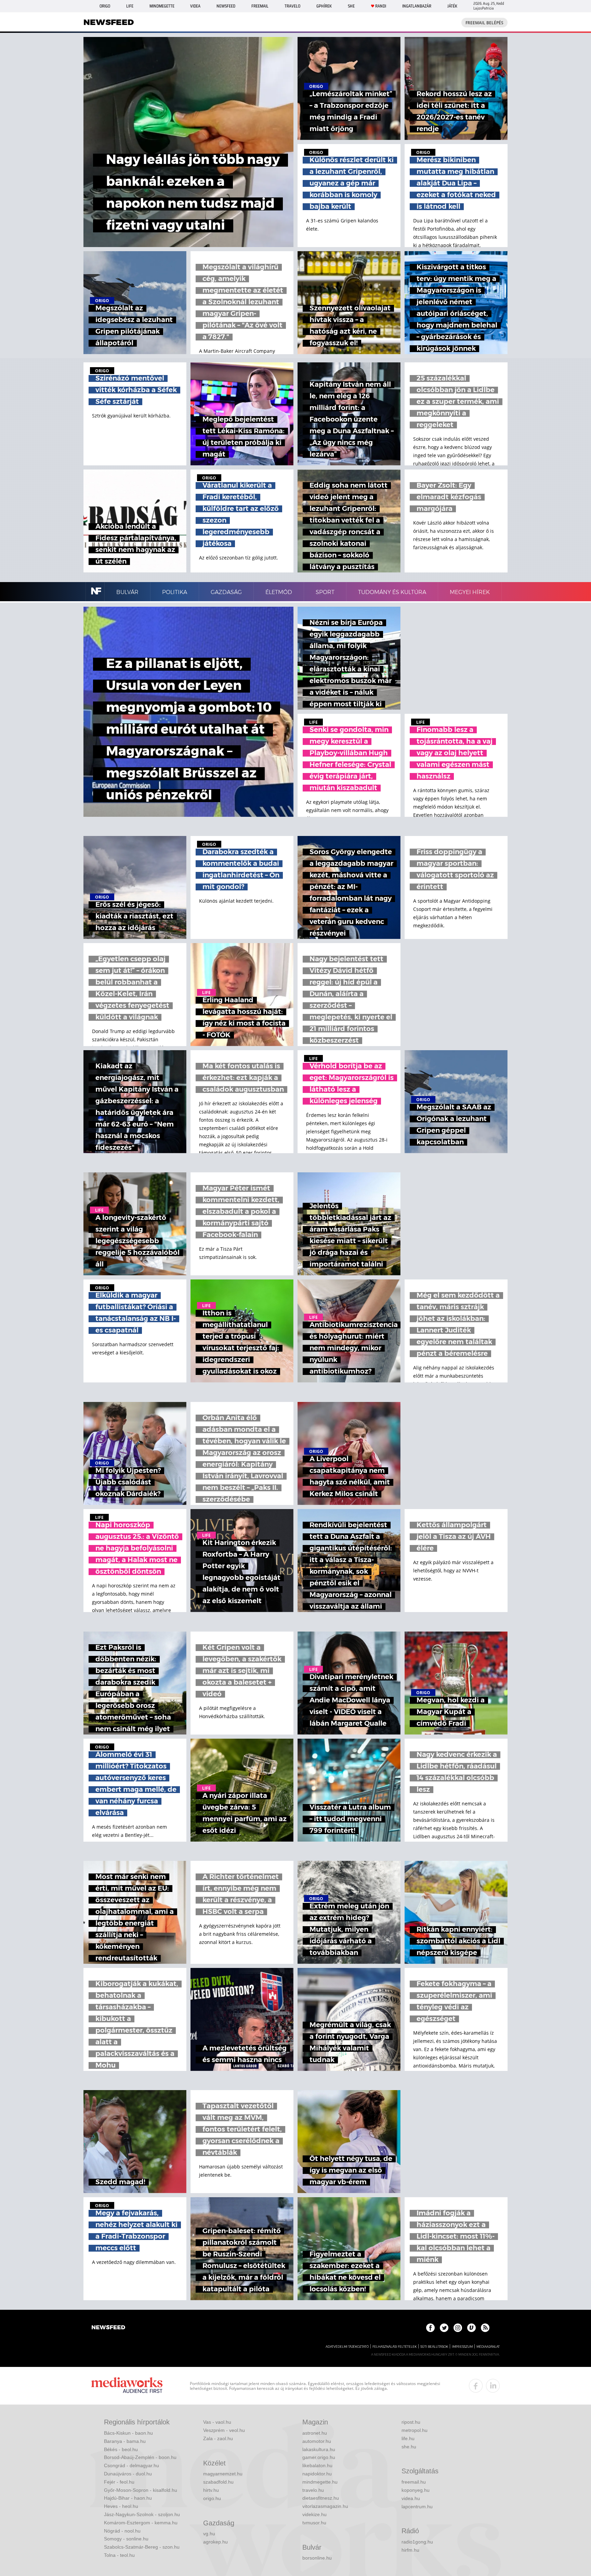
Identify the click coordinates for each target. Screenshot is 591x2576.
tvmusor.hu (314, 2523)
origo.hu (212, 2498)
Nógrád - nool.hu (122, 2531)
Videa (195, 6)
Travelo (292, 6)
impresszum (462, 2347)
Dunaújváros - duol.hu (128, 2474)
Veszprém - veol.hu (224, 2430)
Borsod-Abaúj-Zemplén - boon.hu (140, 2457)
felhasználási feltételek (395, 2347)
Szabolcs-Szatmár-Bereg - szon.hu (142, 2547)
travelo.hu (313, 2490)
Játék (452, 6)
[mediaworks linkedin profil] (493, 2386)
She (351, 6)
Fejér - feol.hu (119, 2482)
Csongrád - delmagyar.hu (132, 2465)
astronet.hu (315, 2433)
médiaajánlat (488, 2347)
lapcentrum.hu (417, 2507)
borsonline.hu (317, 2558)
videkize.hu (314, 2514)
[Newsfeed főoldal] (108, 2328)
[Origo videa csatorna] (471, 2328)
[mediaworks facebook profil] (476, 2386)
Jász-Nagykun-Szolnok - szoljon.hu (142, 2514)
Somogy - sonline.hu (126, 2539)
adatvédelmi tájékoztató (347, 2347)
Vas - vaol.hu (217, 2422)
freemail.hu (414, 2482)
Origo (105, 6)
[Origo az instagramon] (458, 2328)
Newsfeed (226, 6)
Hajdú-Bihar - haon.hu (128, 2498)
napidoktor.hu (317, 2474)
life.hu (408, 2438)
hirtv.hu (211, 2490)
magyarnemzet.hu (223, 2474)
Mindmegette (162, 6)
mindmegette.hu (320, 2482)
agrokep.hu (215, 2542)
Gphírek (324, 6)
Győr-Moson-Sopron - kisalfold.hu (141, 2490)
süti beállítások (434, 2347)
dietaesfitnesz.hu (321, 2498)
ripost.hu (411, 2422)
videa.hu (411, 2498)
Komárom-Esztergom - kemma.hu (141, 2523)
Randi (381, 6)
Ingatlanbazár (417, 6)
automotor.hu (317, 2441)
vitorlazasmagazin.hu (325, 2506)
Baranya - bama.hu (125, 2441)
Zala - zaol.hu (218, 2438)
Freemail (260, 6)
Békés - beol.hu (121, 2449)
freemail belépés (484, 23)
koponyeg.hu (416, 2490)
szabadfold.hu (218, 2482)
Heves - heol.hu (121, 2506)
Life (130, 6)
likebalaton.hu (317, 2465)
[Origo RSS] (485, 2328)
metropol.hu (415, 2430)
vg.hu (209, 2534)
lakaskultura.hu (319, 2449)
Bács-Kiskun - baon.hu (128, 2433)
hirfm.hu (410, 2550)
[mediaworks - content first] (127, 2386)
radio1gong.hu (417, 2542)
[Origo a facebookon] (430, 2328)
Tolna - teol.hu (119, 2555)
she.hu (409, 2447)
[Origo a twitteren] (444, 2328)
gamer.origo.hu (319, 2457)
